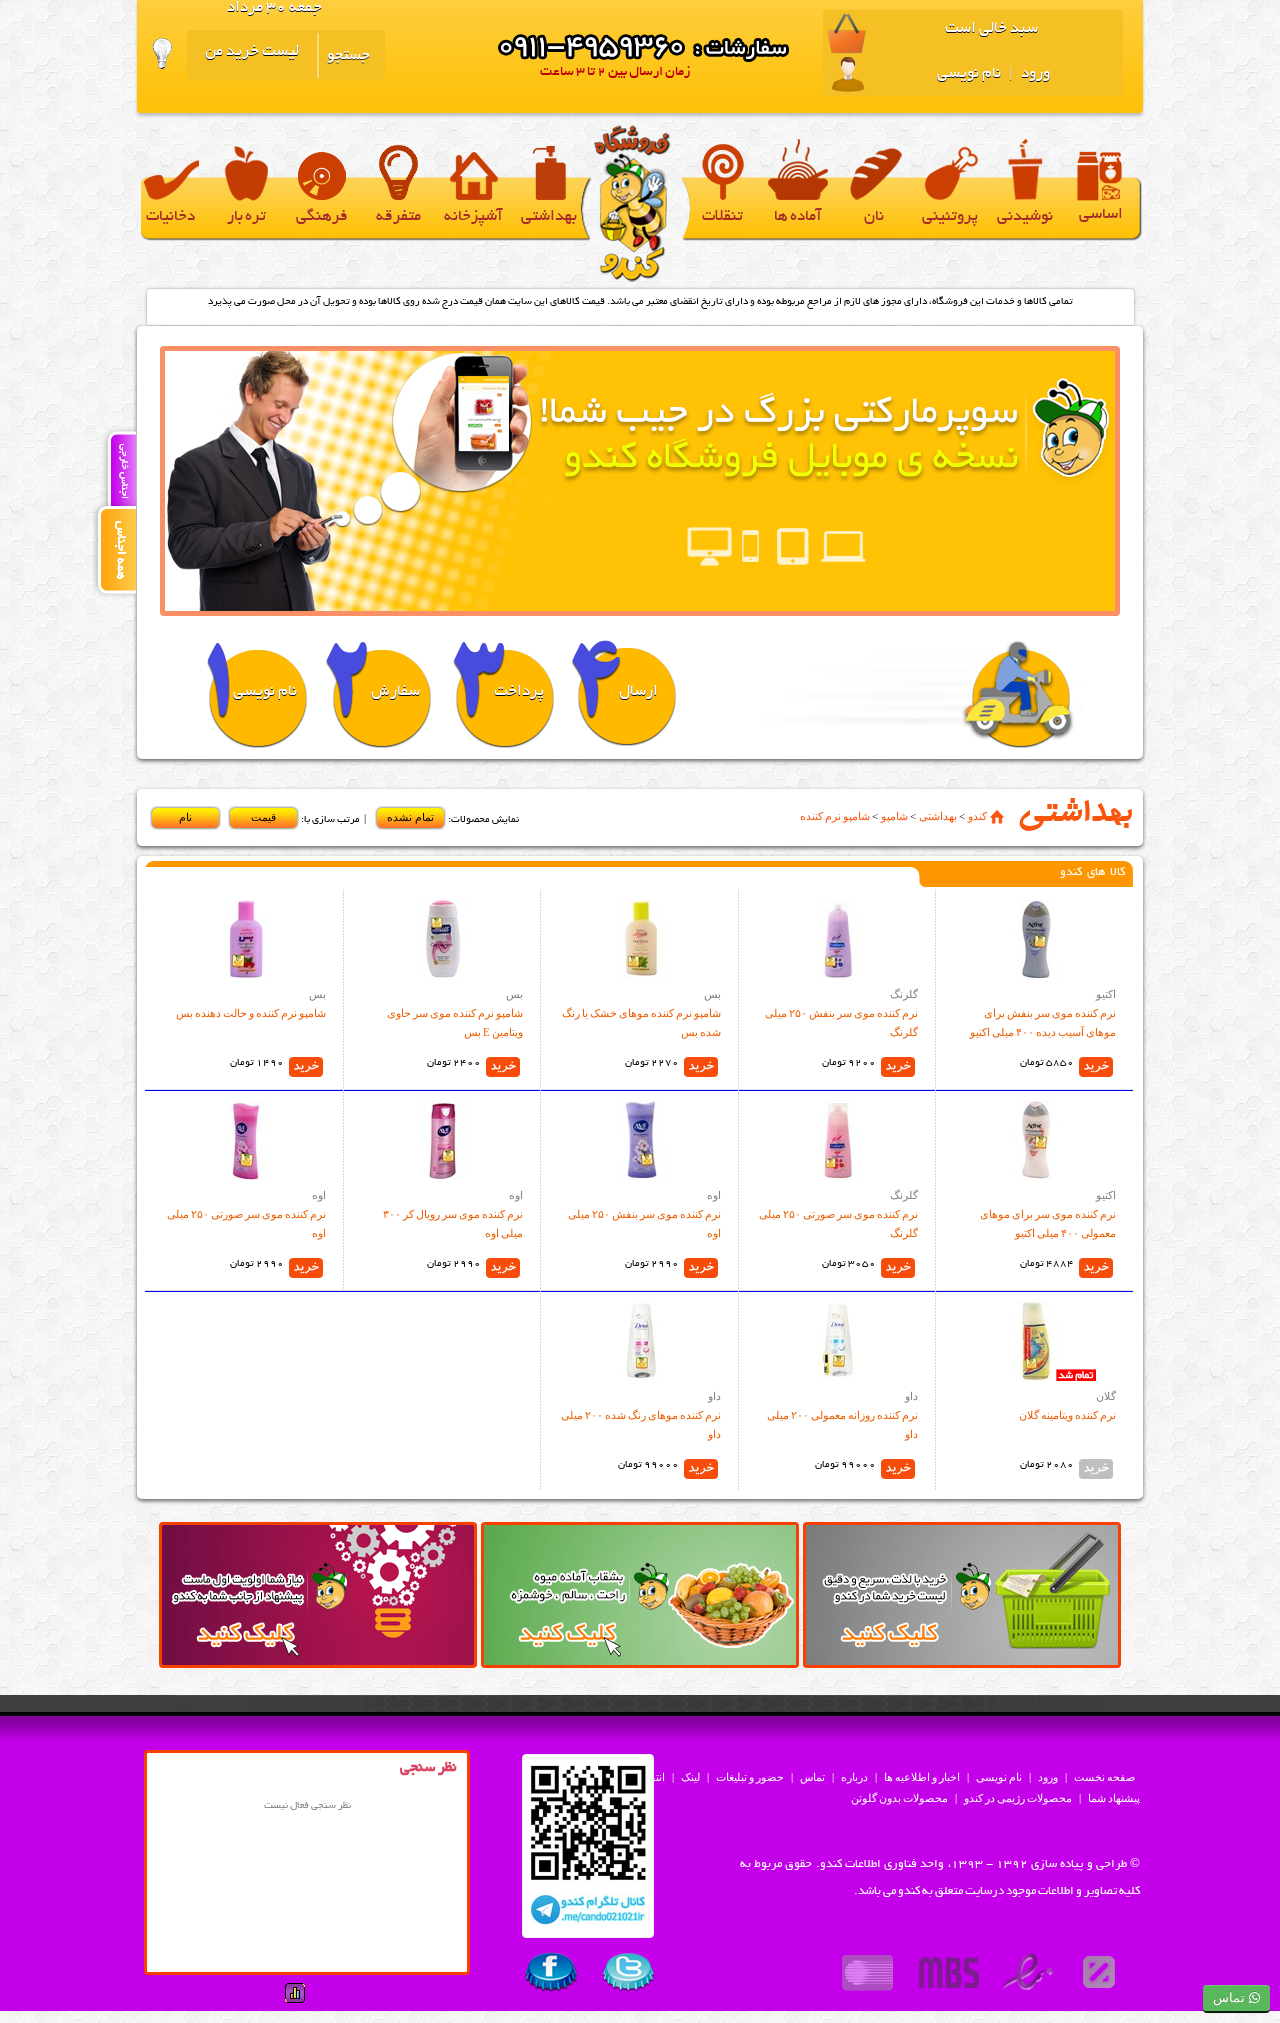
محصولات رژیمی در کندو (1018, 1798)
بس (712, 994)
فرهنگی (322, 217)
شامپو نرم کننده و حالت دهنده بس (251, 1013)
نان (874, 217)
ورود (1034, 74)
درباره (854, 1777)
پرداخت (519, 692)
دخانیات (170, 217)
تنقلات (722, 217)
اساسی (1101, 215)
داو (911, 1396)
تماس (812, 1777)
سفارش (395, 692)
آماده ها (798, 217)
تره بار (246, 217)
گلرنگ (904, 994)
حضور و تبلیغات (750, 1777)
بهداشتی (549, 217)
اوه (714, 1195)
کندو (977, 816)
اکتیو (1106, 994)
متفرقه (398, 217)
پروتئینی (950, 217)
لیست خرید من (252, 52)
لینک (690, 1777)
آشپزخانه (473, 217)
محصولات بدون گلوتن (899, 1798)
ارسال (638, 692)
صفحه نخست (1104, 1777)
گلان (1106, 1396)
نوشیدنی (1025, 217)
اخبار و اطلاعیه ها (922, 1777)
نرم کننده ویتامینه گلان (1067, 1415)
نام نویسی (969, 74)
